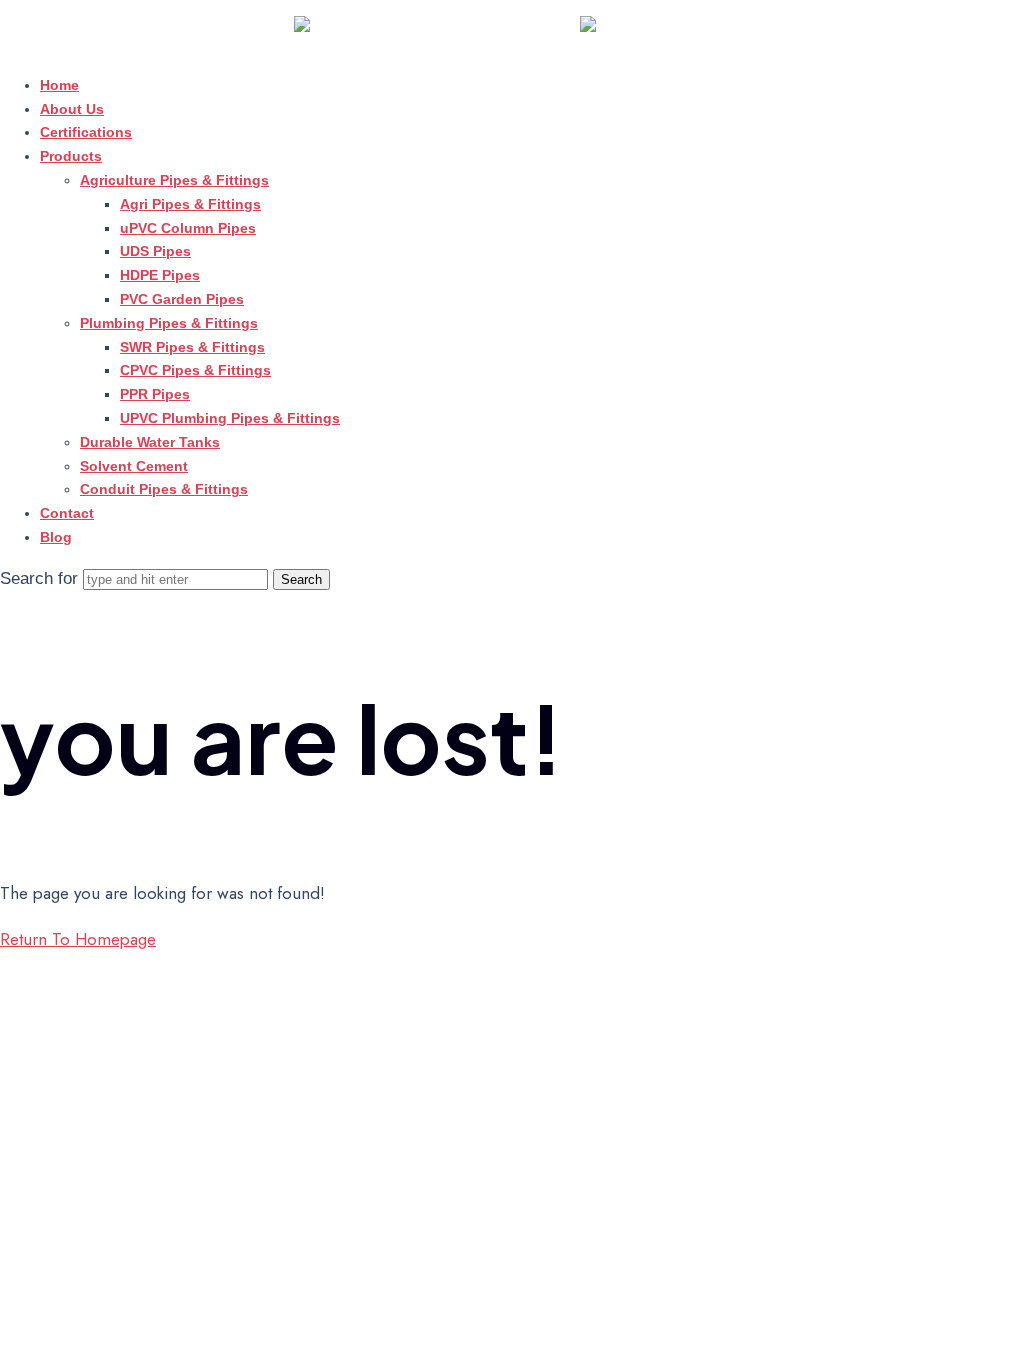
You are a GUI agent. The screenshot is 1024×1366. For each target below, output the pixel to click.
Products (71, 156)
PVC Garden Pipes (182, 299)
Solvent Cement (134, 466)
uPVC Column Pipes (188, 228)
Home (59, 85)
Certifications (86, 132)
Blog (56, 537)
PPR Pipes (155, 394)
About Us (72, 109)
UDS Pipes (155, 251)
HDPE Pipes (160, 275)
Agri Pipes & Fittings (190, 204)
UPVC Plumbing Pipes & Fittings (230, 418)
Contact (67, 513)
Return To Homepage (78, 939)
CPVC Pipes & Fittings (195, 370)
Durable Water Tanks (150, 442)
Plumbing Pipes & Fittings (169, 323)
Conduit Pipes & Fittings (164, 489)
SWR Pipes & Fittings (192, 347)
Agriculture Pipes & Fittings (174, 180)
